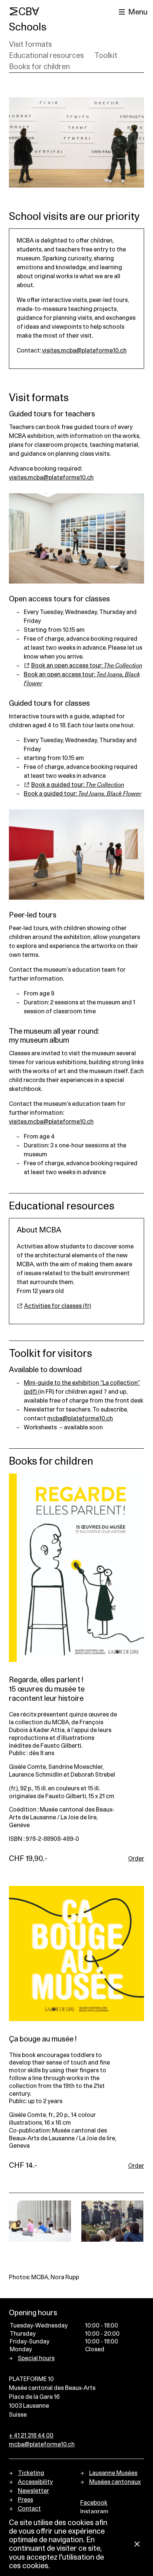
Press (25, 2500)
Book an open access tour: (87, 666)
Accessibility (35, 2482)
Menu (138, 12)
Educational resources (46, 56)
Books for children (39, 67)
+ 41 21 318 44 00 (31, 2436)
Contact (29, 2509)
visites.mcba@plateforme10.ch (84, 351)
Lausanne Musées (113, 2473)
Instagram (94, 2512)
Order (136, 1859)
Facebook (94, 2503)
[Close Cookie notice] (137, 2545)
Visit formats (30, 45)
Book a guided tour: (78, 785)
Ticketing (31, 2473)
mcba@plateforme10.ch (80, 1419)
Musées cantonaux (115, 2482)
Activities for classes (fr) (58, 1306)
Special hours (36, 2358)
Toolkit (106, 56)
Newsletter (33, 2491)
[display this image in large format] (40, 2221)
